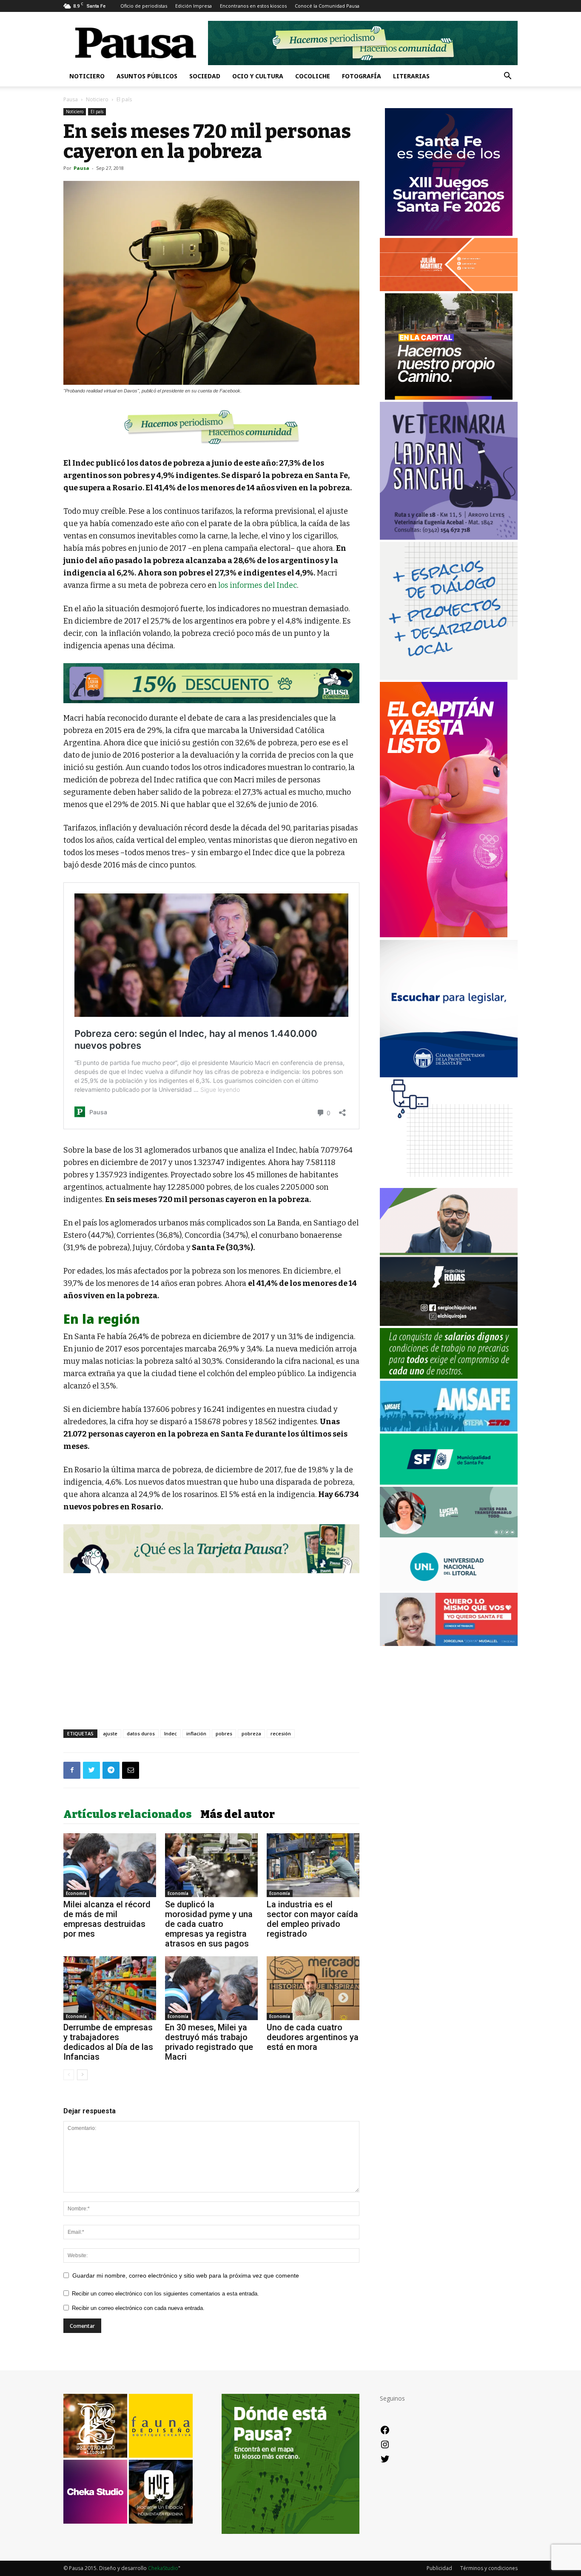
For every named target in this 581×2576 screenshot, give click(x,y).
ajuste (110, 1733)
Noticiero (87, 76)
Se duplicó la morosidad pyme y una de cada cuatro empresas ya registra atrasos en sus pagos (209, 1924)
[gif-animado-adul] (449, 1376)
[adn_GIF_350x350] (449, 677)
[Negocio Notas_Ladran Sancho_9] (211, 683)
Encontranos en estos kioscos (253, 6)
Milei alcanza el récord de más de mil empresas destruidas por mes (107, 1919)
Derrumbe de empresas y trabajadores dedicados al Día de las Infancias (108, 2042)
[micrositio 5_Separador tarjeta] (211, 1548)
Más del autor (238, 1815)
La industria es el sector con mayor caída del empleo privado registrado (312, 1919)
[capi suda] (444, 935)
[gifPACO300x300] (449, 233)
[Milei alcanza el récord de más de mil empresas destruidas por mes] (110, 1865)
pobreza (251, 1733)
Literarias (411, 76)
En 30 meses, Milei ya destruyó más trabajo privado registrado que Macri (209, 2042)
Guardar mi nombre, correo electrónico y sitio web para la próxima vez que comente (186, 2275)
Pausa (71, 99)
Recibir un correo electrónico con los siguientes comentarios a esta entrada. (165, 2294)
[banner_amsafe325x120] (449, 1429)
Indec (171, 1733)
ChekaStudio (163, 2568)
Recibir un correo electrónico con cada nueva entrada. (138, 2308)
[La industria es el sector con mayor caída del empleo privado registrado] (313, 1865)
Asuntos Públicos (147, 76)
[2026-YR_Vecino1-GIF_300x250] (449, 1184)
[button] (507, 77)
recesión (281, 1733)
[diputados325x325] (449, 1075)
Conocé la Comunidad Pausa (327, 6)
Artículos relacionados (128, 1815)
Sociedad (205, 76)
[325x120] (449, 1482)
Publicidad (439, 2568)
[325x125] (449, 1644)
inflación (196, 1733)
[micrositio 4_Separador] (211, 427)
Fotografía (362, 76)
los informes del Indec (258, 585)
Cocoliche (313, 76)
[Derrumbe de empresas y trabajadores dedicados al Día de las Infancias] (110, 1988)
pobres (224, 1733)
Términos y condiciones (489, 2568)
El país (97, 112)
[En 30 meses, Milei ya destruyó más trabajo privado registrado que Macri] (211, 1988)
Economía (76, 1893)
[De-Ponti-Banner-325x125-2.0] (449, 1535)
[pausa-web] (449, 289)
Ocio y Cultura (258, 76)
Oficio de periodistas (144, 6)
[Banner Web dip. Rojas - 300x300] (449, 1324)
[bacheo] (449, 397)
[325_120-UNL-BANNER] (449, 1588)
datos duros (141, 1733)
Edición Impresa (194, 6)
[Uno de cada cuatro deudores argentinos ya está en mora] (313, 1988)
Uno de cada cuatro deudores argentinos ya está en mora (313, 2037)
